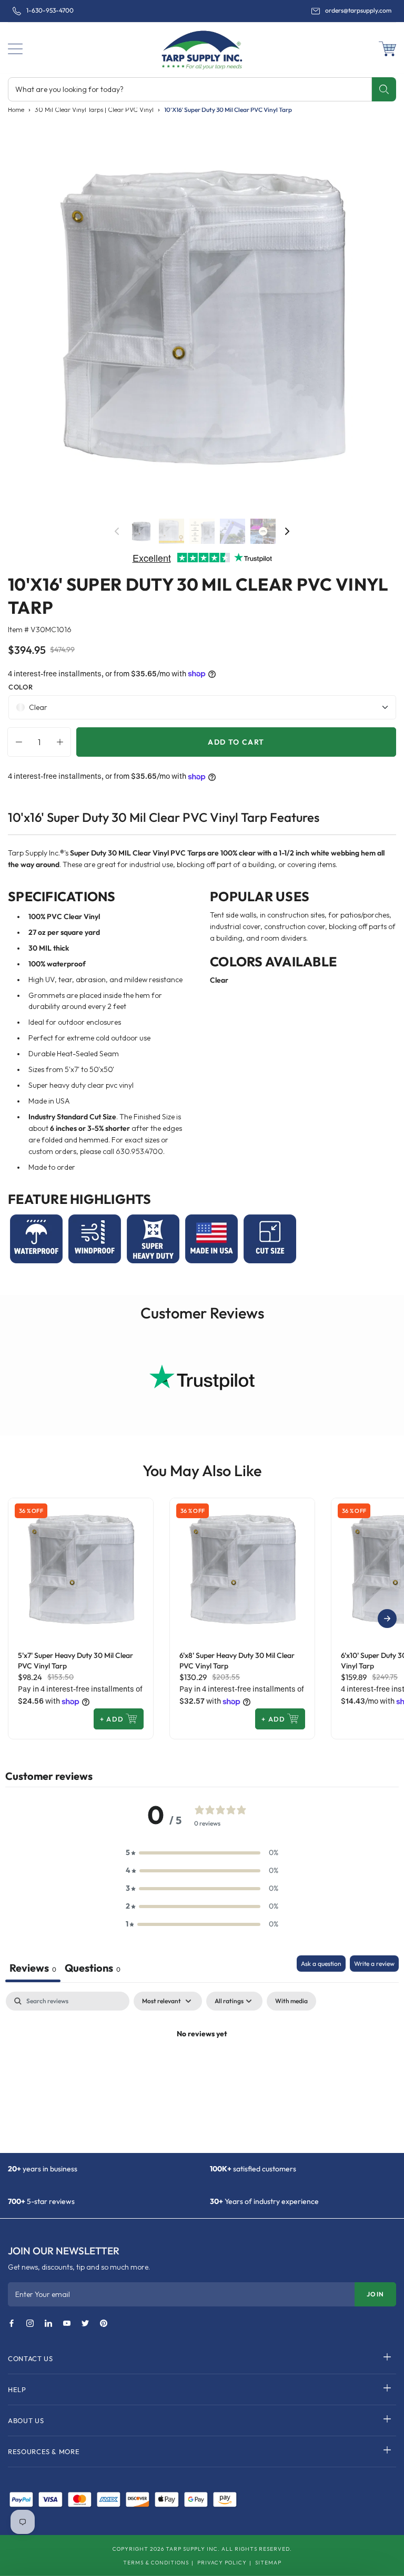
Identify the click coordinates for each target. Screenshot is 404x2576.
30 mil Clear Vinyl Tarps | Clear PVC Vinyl (94, 110)
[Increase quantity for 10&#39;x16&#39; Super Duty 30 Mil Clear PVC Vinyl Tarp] (63, 742)
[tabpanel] (202, 2069)
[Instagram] (30, 2324)
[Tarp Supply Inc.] (202, 48)
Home (16, 110)
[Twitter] (85, 2324)
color (21, 687)
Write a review (374, 1964)
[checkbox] (291, 2001)
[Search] (384, 89)
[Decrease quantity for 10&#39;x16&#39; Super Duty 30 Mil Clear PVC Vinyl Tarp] (16, 742)
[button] (15, 49)
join (375, 2294)
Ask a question (321, 1964)
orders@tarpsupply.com (358, 11)
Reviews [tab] (33, 1968)
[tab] (93, 1969)
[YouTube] (67, 2324)
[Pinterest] (104, 2324)
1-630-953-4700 (50, 11)
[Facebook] (12, 2324)
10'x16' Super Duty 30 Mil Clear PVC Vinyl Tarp (228, 110)
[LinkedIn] (48, 2324)
